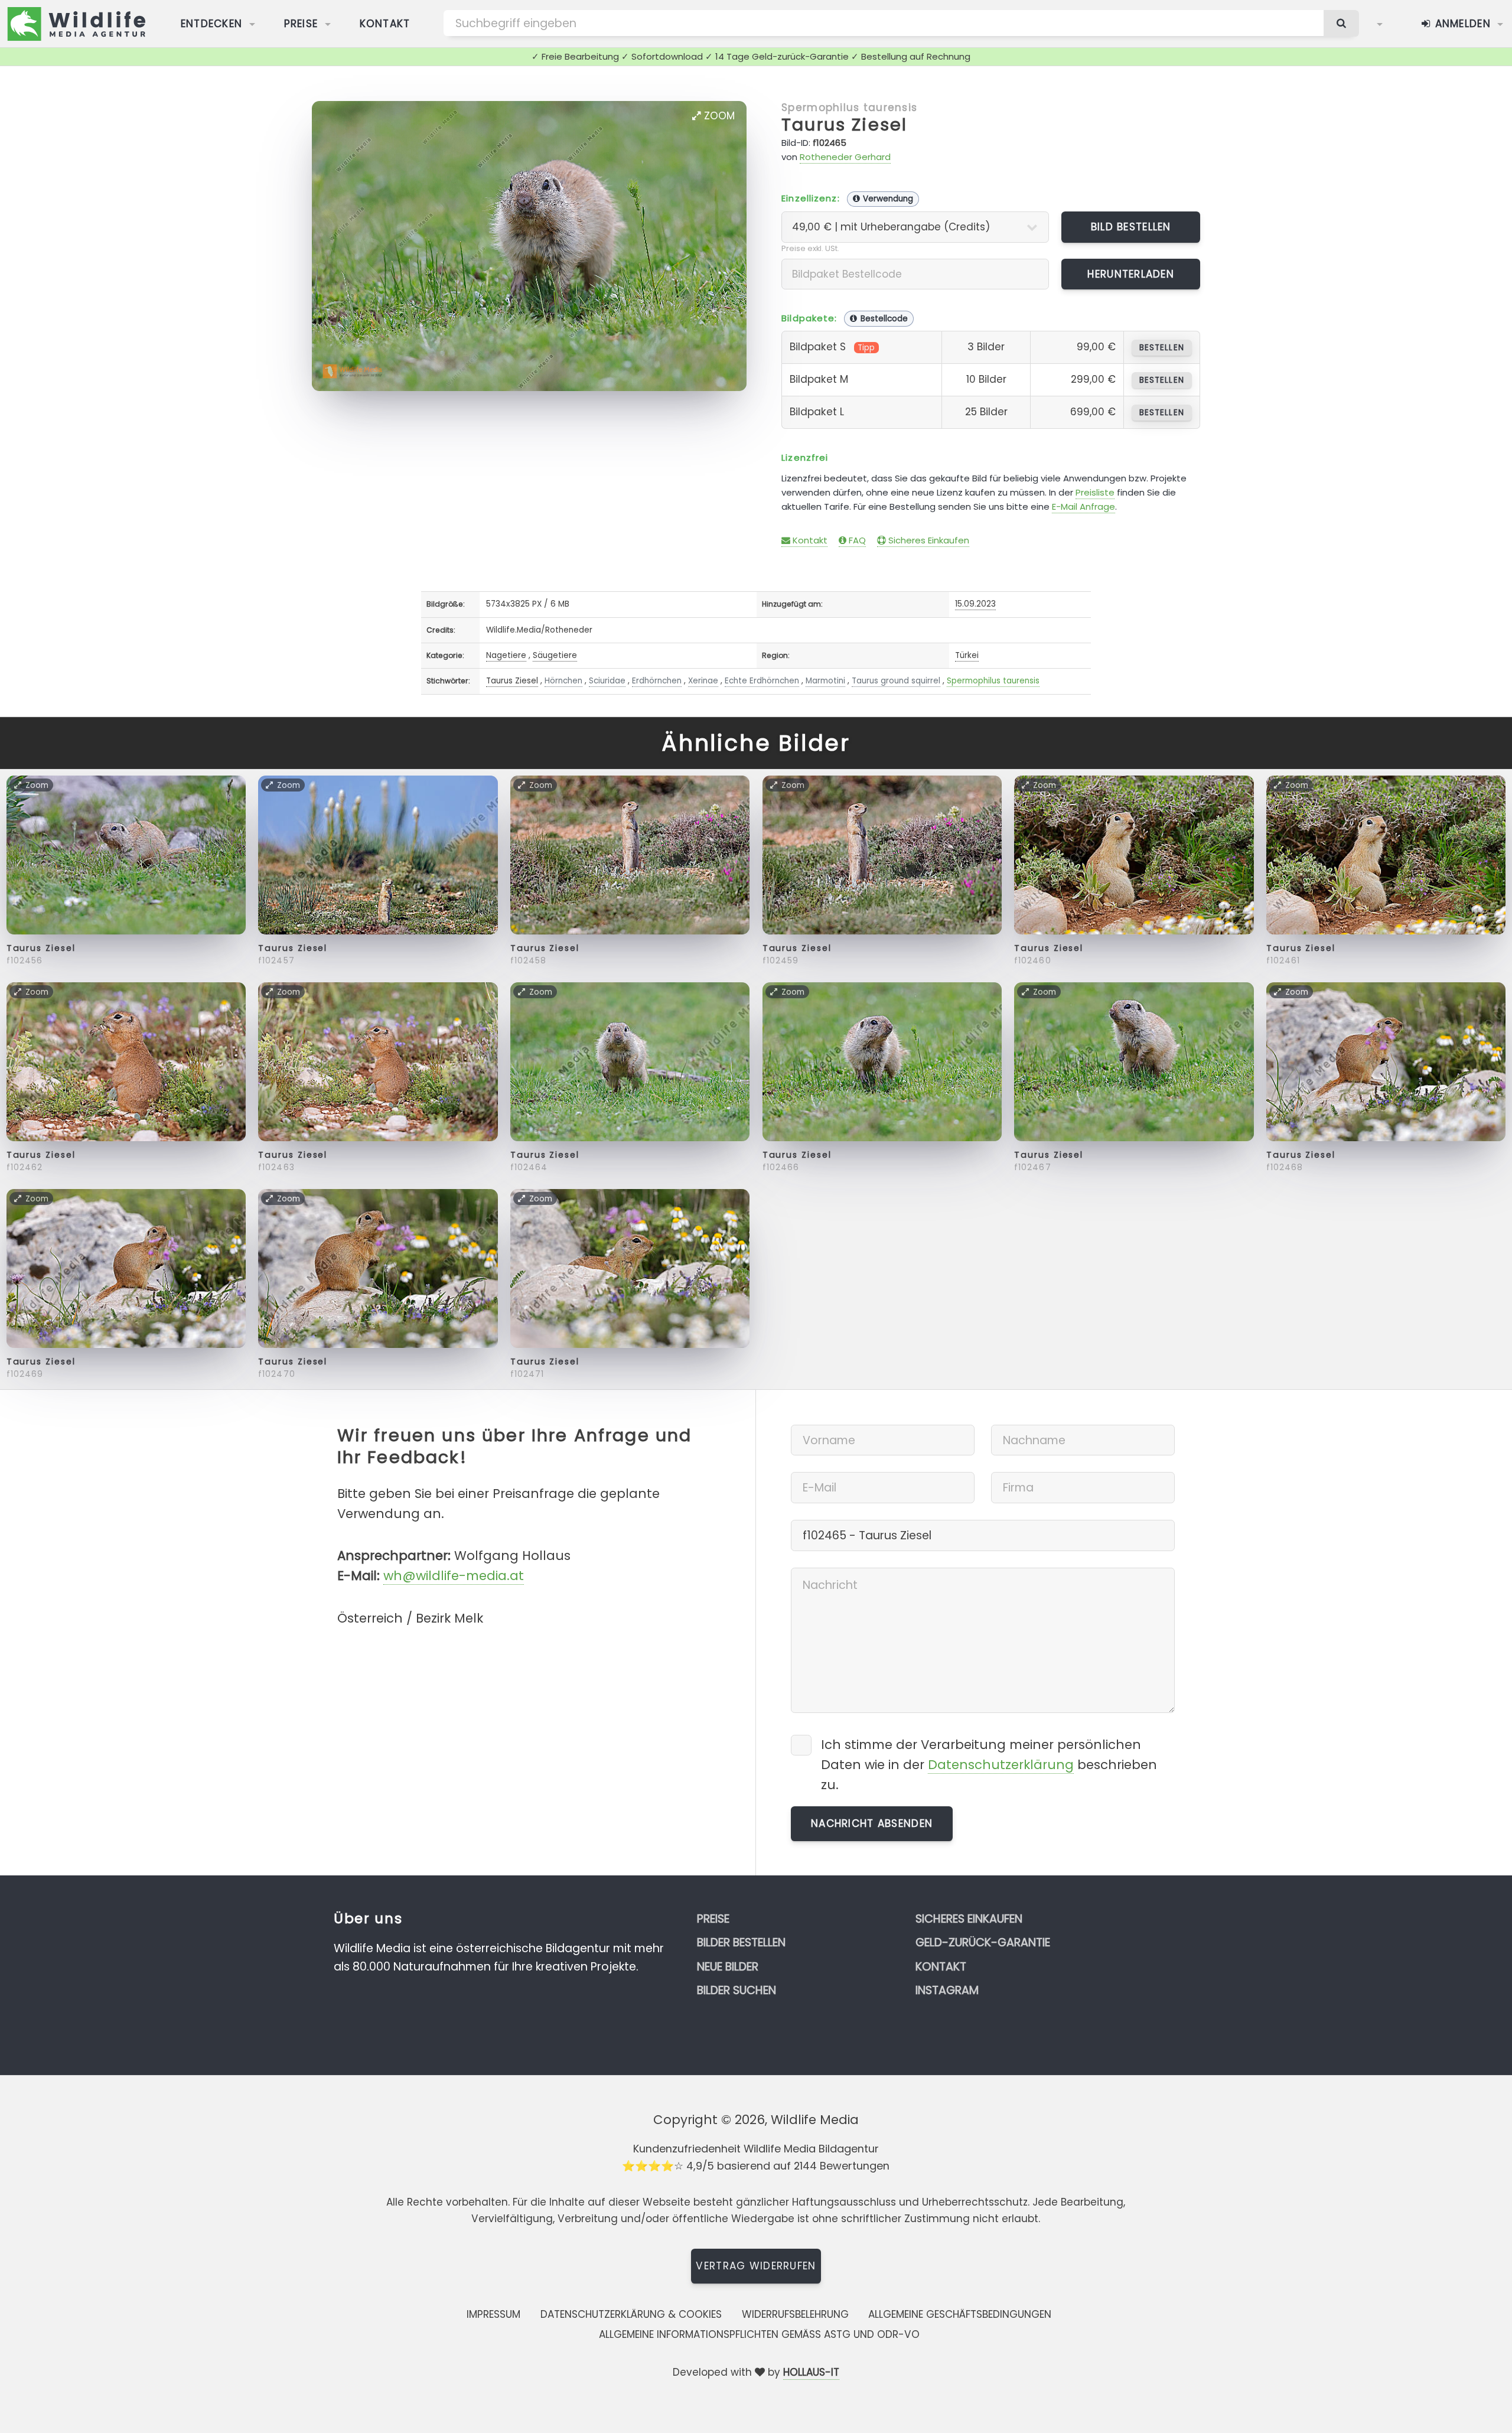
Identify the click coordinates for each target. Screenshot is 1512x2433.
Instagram (947, 1990)
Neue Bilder (728, 1967)
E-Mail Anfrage (1084, 507)
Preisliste (1095, 492)
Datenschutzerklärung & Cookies (631, 2314)
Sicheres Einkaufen (928, 540)
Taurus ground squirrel (896, 681)
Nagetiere (506, 655)
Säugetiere (555, 655)
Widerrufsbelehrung (795, 2314)
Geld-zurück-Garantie (983, 1942)
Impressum (493, 2314)
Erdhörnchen (657, 681)
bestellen (1161, 348)
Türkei (967, 655)
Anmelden (1461, 24)
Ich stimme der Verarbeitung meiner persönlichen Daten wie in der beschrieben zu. (989, 1765)
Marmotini (825, 681)
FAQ (856, 540)
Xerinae (703, 681)
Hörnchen (563, 681)
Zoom (718, 116)
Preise (301, 24)
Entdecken (212, 24)
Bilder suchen (737, 1990)
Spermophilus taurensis (849, 108)
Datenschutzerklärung (1001, 1765)
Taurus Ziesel (844, 125)
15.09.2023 (975, 604)
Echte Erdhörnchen (762, 681)
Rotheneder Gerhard (845, 157)
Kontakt (385, 24)
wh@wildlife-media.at (454, 1576)
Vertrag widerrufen (756, 2266)
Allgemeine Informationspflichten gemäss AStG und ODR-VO (759, 2334)
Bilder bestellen (741, 1942)
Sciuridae (607, 681)
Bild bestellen (1131, 227)
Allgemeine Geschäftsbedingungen (960, 2314)
